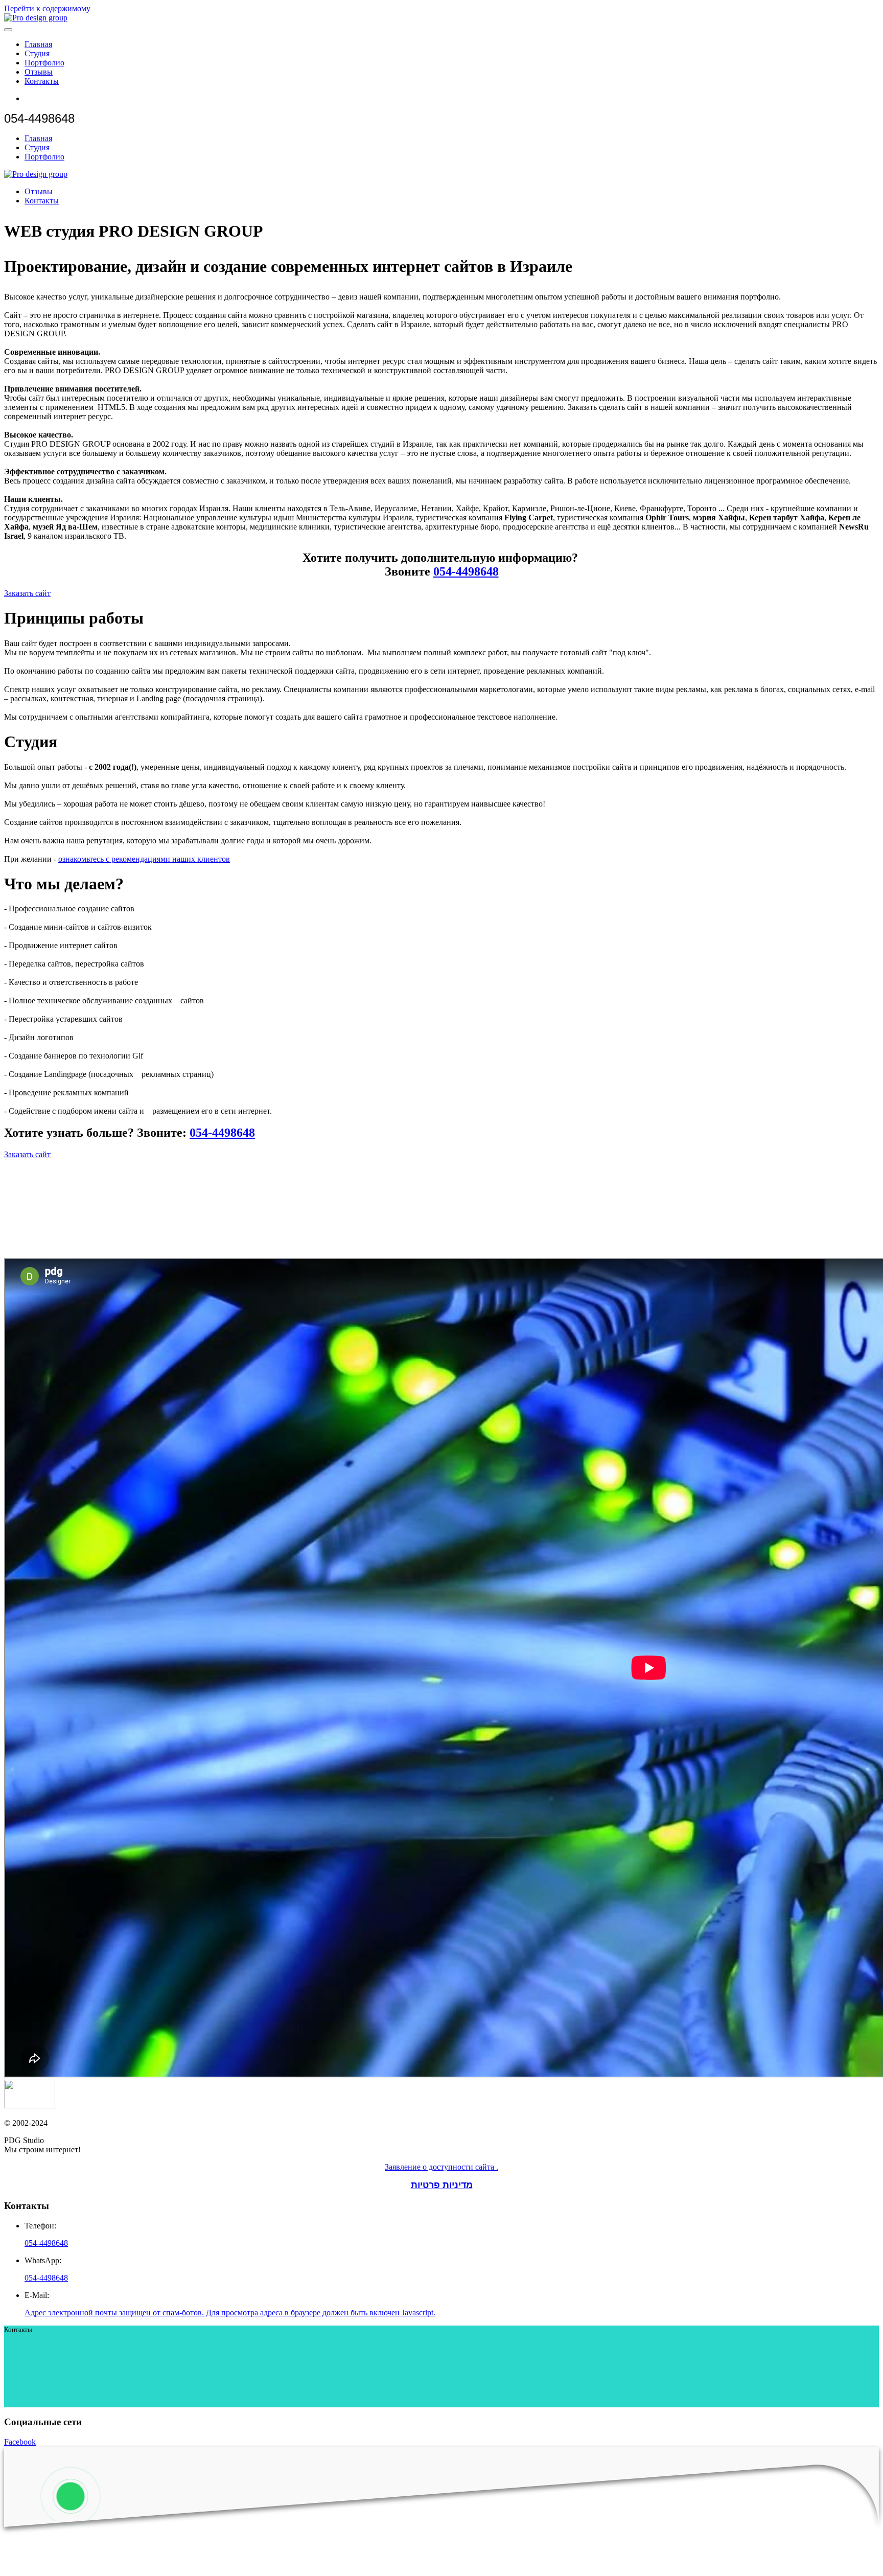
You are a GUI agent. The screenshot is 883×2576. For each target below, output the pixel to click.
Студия (37, 53)
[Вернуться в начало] (36, 18)
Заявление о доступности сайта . (441, 2167)
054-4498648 (466, 571)
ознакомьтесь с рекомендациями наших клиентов (144, 859)
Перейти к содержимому (47, 8)
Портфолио (44, 63)
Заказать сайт (27, 593)
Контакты (42, 81)
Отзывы (39, 72)
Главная (38, 44)
